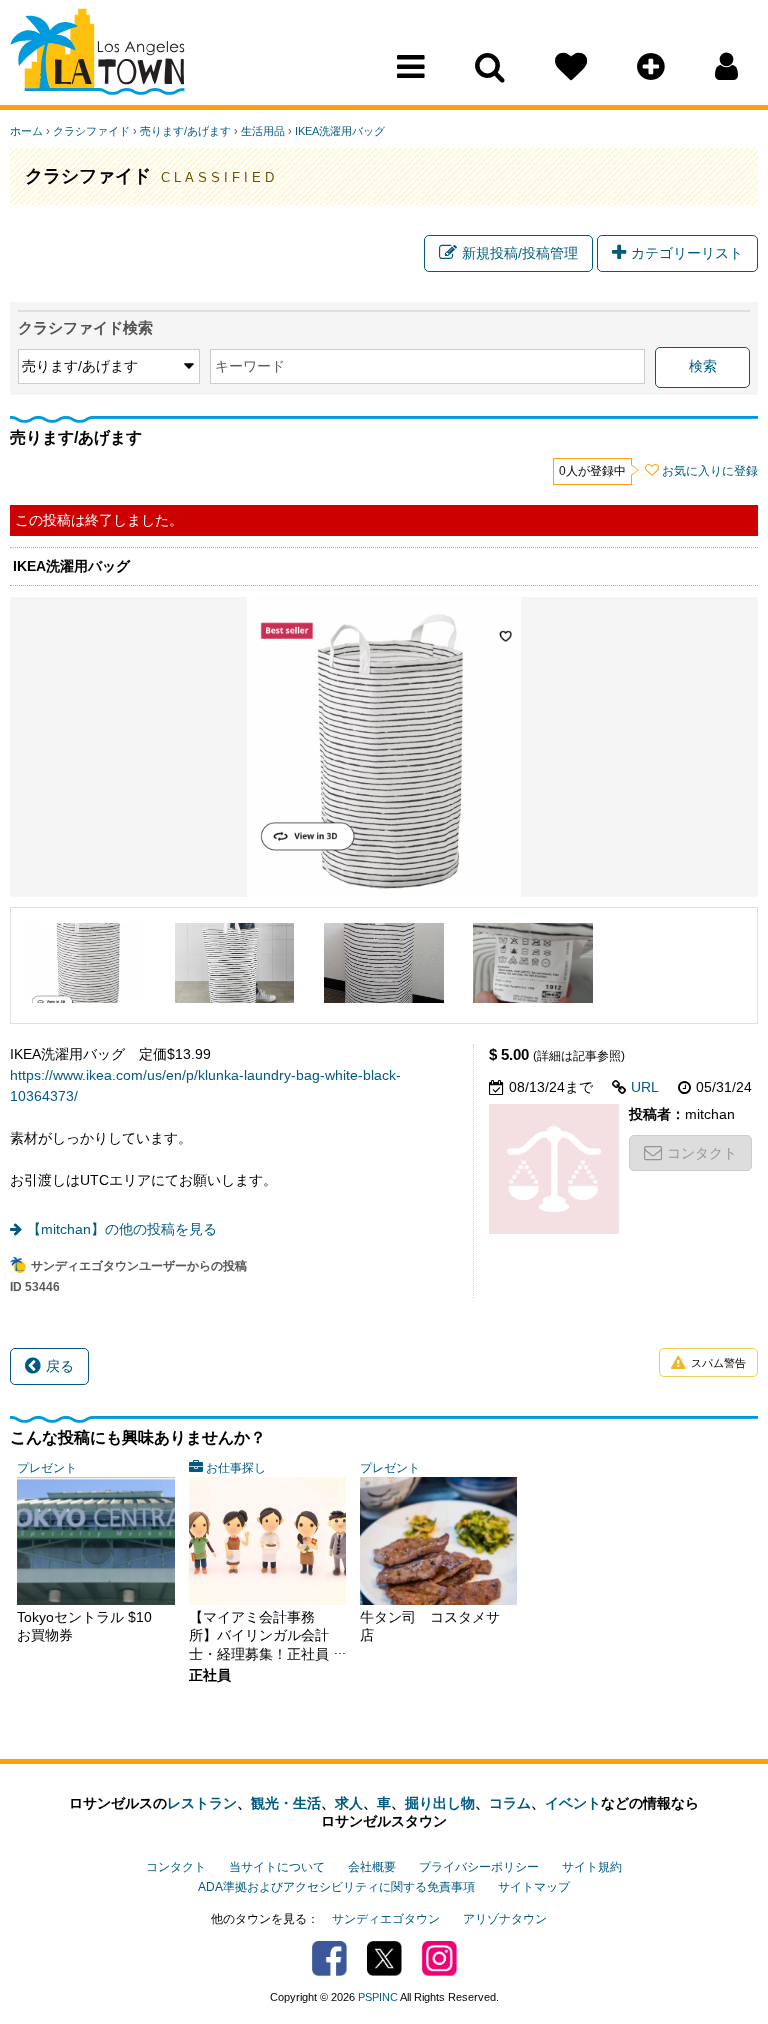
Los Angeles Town (97, 55)
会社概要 (372, 1867)
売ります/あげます (185, 131)
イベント (573, 1803)
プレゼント (47, 1468)
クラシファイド (91, 131)
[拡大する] (85, 963)
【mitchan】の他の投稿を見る (122, 1229)
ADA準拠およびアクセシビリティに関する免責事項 (336, 1887)
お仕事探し (236, 1468)
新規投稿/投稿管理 (520, 253)
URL (645, 1087)
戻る (60, 1366)
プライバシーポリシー (479, 1867)
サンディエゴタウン (386, 1919)
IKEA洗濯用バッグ (340, 131)
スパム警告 (718, 1363)
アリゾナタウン (505, 1919)
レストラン (202, 1803)
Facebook (329, 1958)
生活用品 (263, 131)
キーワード (250, 366)
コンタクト (702, 1153)
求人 (349, 1803)
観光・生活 (286, 1803)
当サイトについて (277, 1867)
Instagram (439, 1958)
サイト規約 (592, 1867)
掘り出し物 (440, 1803)
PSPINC (378, 1997)
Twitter (384, 1958)
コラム (510, 1803)
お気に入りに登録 (710, 471)
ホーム (26, 131)
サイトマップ (534, 1887)
